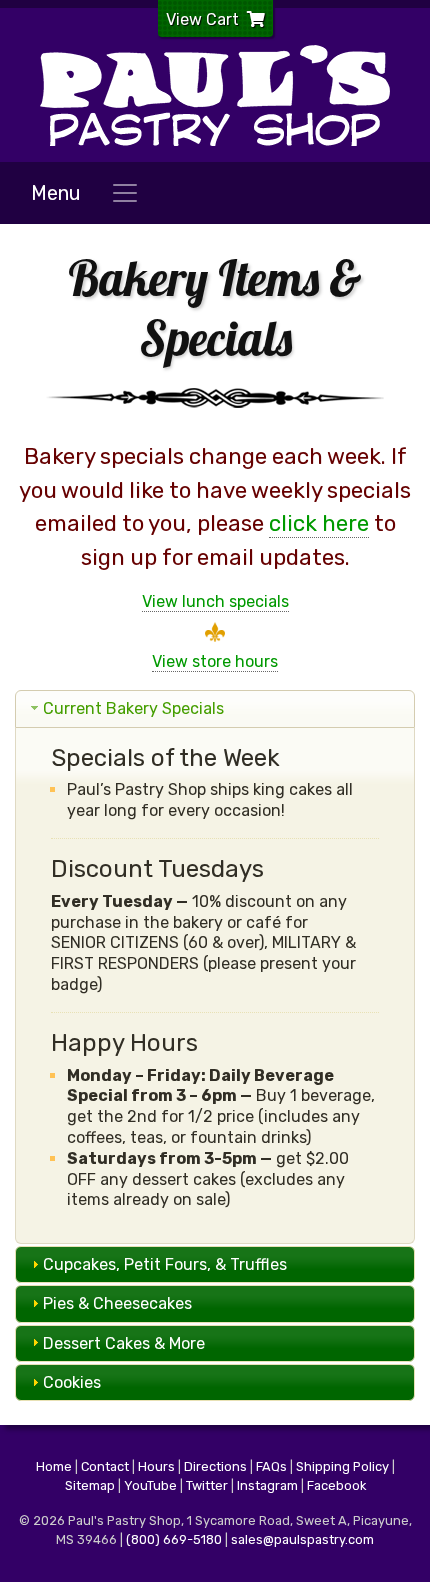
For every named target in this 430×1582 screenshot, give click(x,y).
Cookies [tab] (72, 1382)
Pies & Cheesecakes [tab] (117, 1303)
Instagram (267, 1485)
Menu (56, 193)
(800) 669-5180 (174, 1539)
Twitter (207, 1485)
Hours (156, 1466)
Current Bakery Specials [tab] (133, 708)
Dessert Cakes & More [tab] (124, 1343)
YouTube (150, 1485)
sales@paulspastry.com (302, 1539)
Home (54, 1466)
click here (319, 523)
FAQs (271, 1466)
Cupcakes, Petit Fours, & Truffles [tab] (165, 1264)
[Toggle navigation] (125, 193)
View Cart (202, 19)
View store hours (215, 661)
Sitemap (90, 1485)
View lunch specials (215, 601)
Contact (105, 1466)
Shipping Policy (342, 1466)
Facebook (336, 1485)
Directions (215, 1466)
